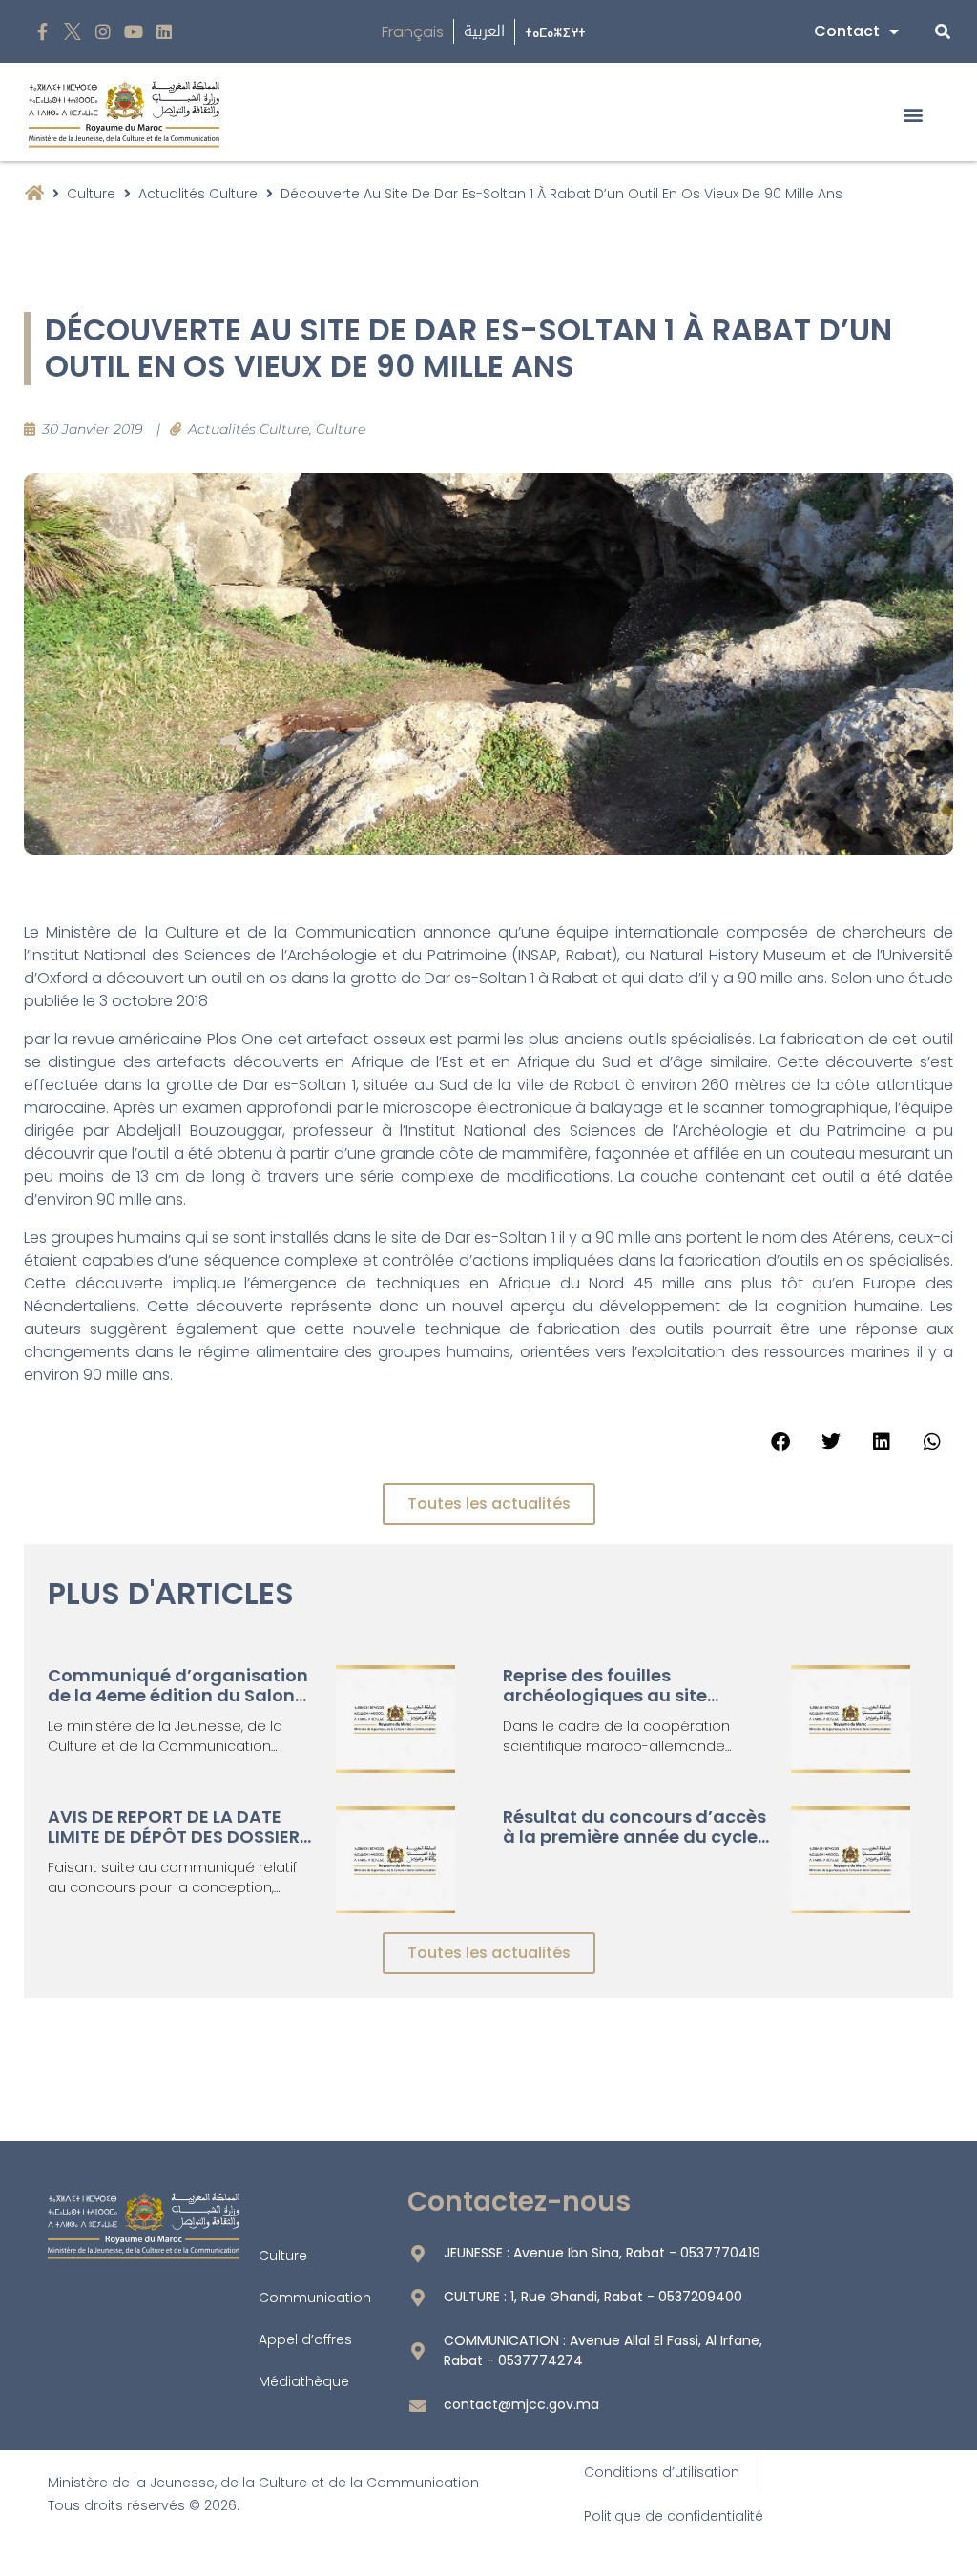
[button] (914, 114)
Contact (847, 31)
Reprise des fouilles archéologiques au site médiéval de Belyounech (612, 1696)
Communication (315, 2298)
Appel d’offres (305, 2339)
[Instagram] (104, 32)
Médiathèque (304, 2381)
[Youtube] (133, 32)
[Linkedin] (164, 32)
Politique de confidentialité (674, 2516)
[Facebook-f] (42, 32)
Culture (91, 194)
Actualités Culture (198, 194)
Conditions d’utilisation (662, 2472)
